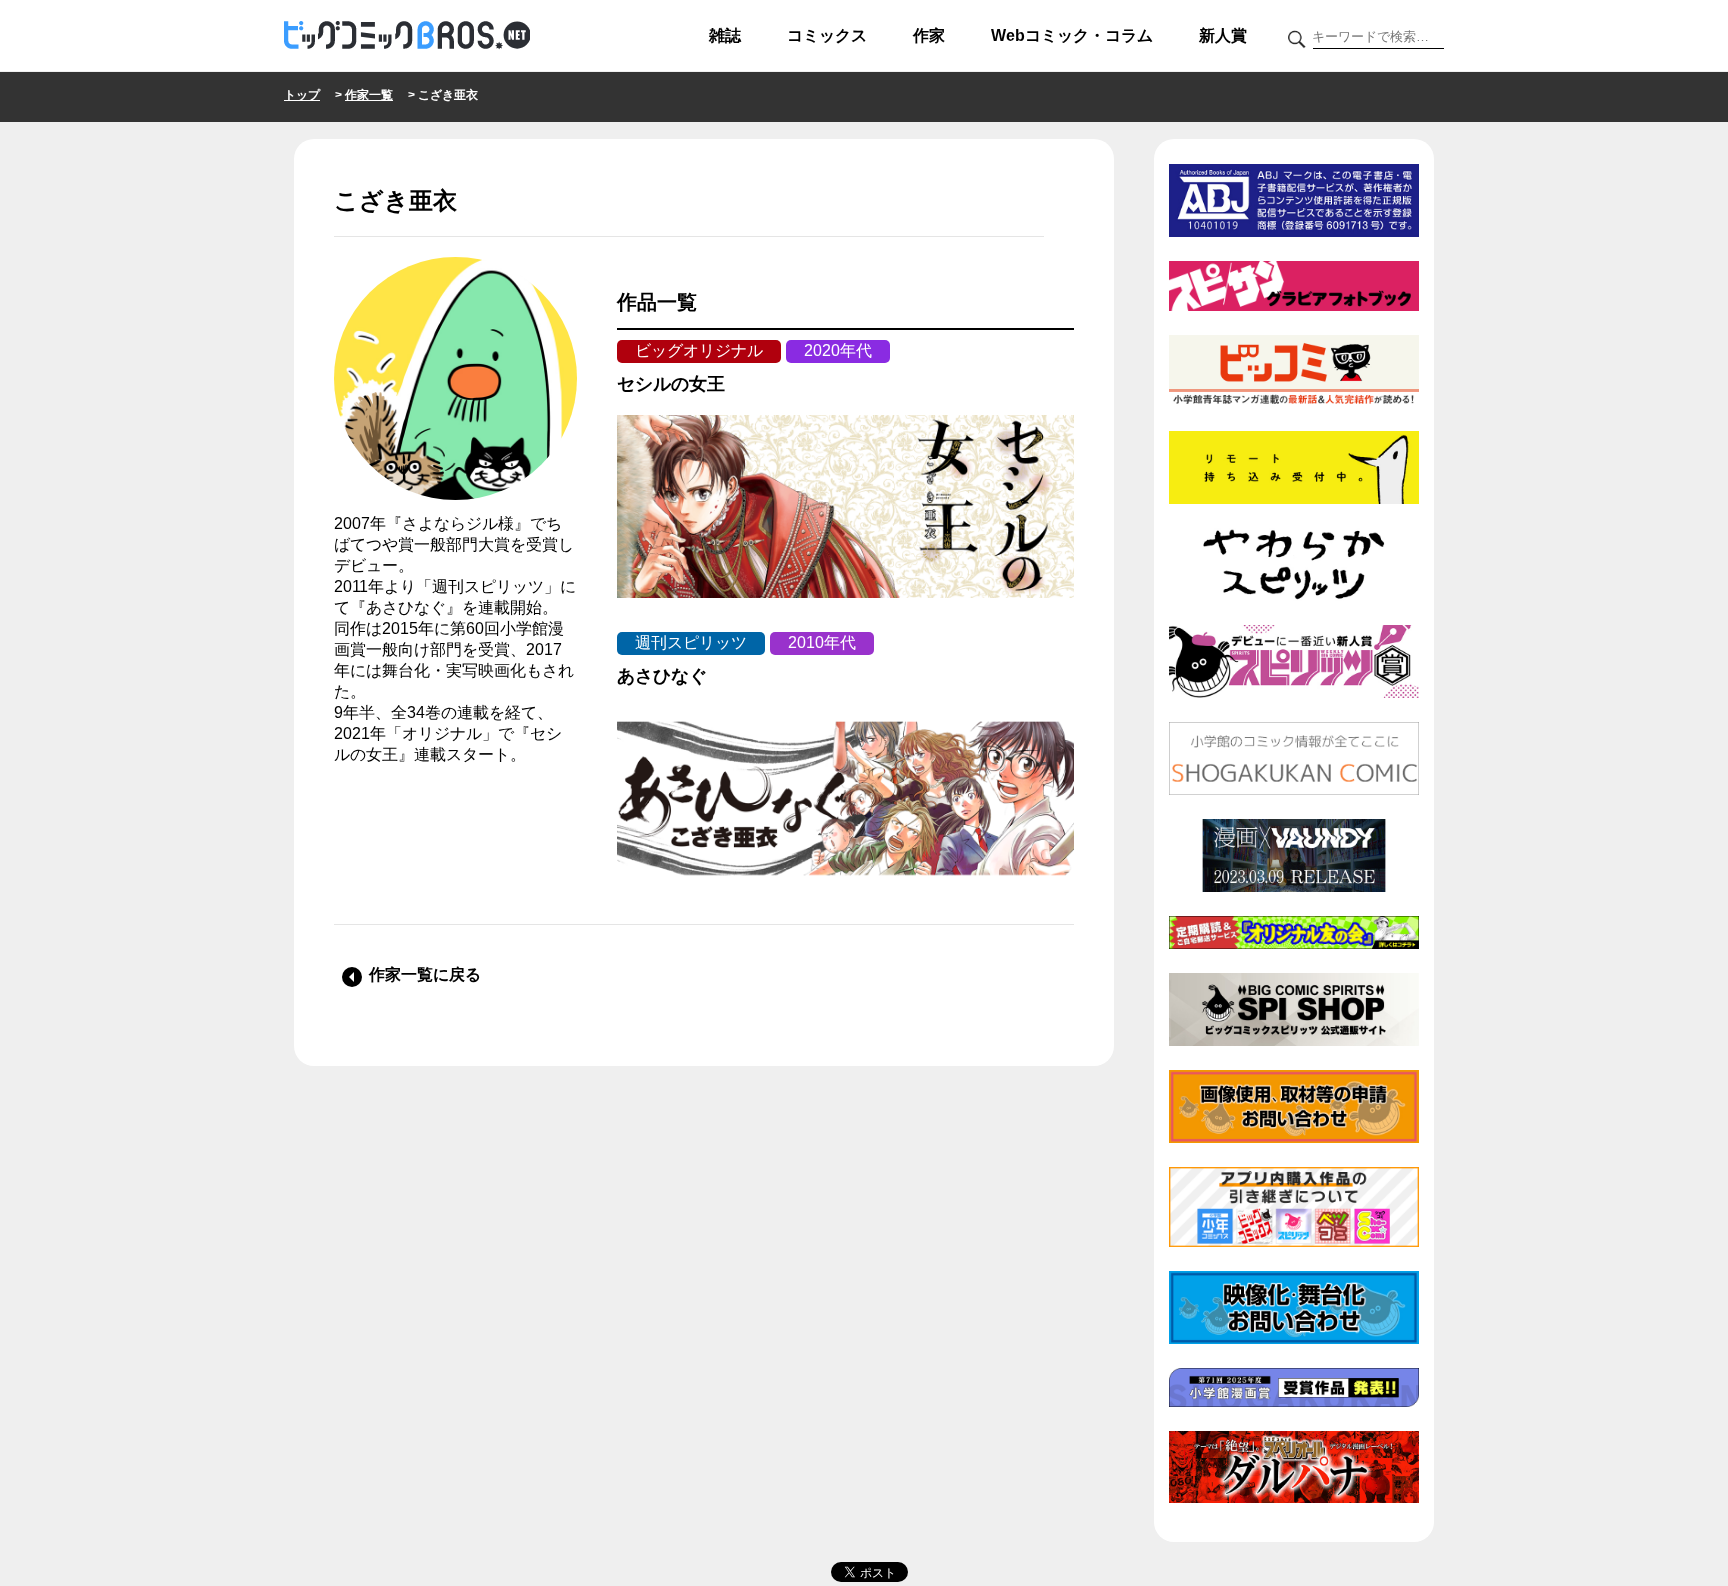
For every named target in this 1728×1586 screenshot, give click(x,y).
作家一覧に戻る (425, 974)
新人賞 (1223, 35)
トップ (302, 95)
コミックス (827, 35)
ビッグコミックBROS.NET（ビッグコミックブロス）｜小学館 (407, 36)
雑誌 (725, 35)
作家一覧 (369, 95)
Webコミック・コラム (1072, 35)
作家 (929, 35)
